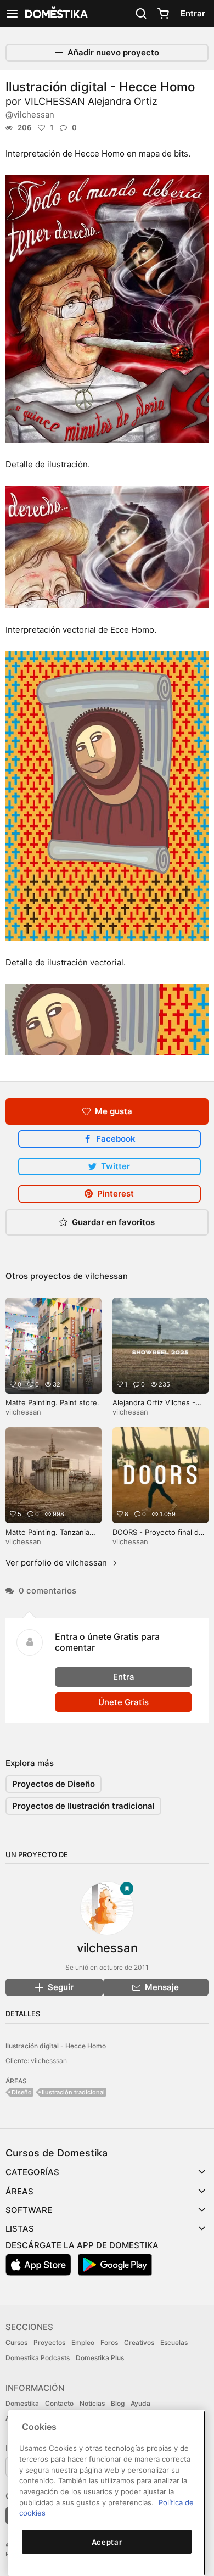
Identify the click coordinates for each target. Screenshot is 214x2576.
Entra (124, 1677)
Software (29, 2210)
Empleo (83, 2342)
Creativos (139, 2342)
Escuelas (174, 2342)
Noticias (92, 2403)
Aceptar (107, 2542)
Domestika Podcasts (38, 2358)
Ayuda (140, 2403)
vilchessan (106, 1276)
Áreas (19, 2191)
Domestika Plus (100, 2358)
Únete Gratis (123, 1702)
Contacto (59, 2403)
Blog (118, 2403)
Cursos (16, 2342)
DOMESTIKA (55, 14)
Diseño (22, 2092)
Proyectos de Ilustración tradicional (83, 1806)
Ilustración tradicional (73, 2092)
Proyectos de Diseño (54, 1784)
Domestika (22, 2403)
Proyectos (49, 2342)
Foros (109, 2342)
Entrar (193, 13)
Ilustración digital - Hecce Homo (56, 2046)
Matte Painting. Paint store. (52, 1402)
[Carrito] (163, 14)
